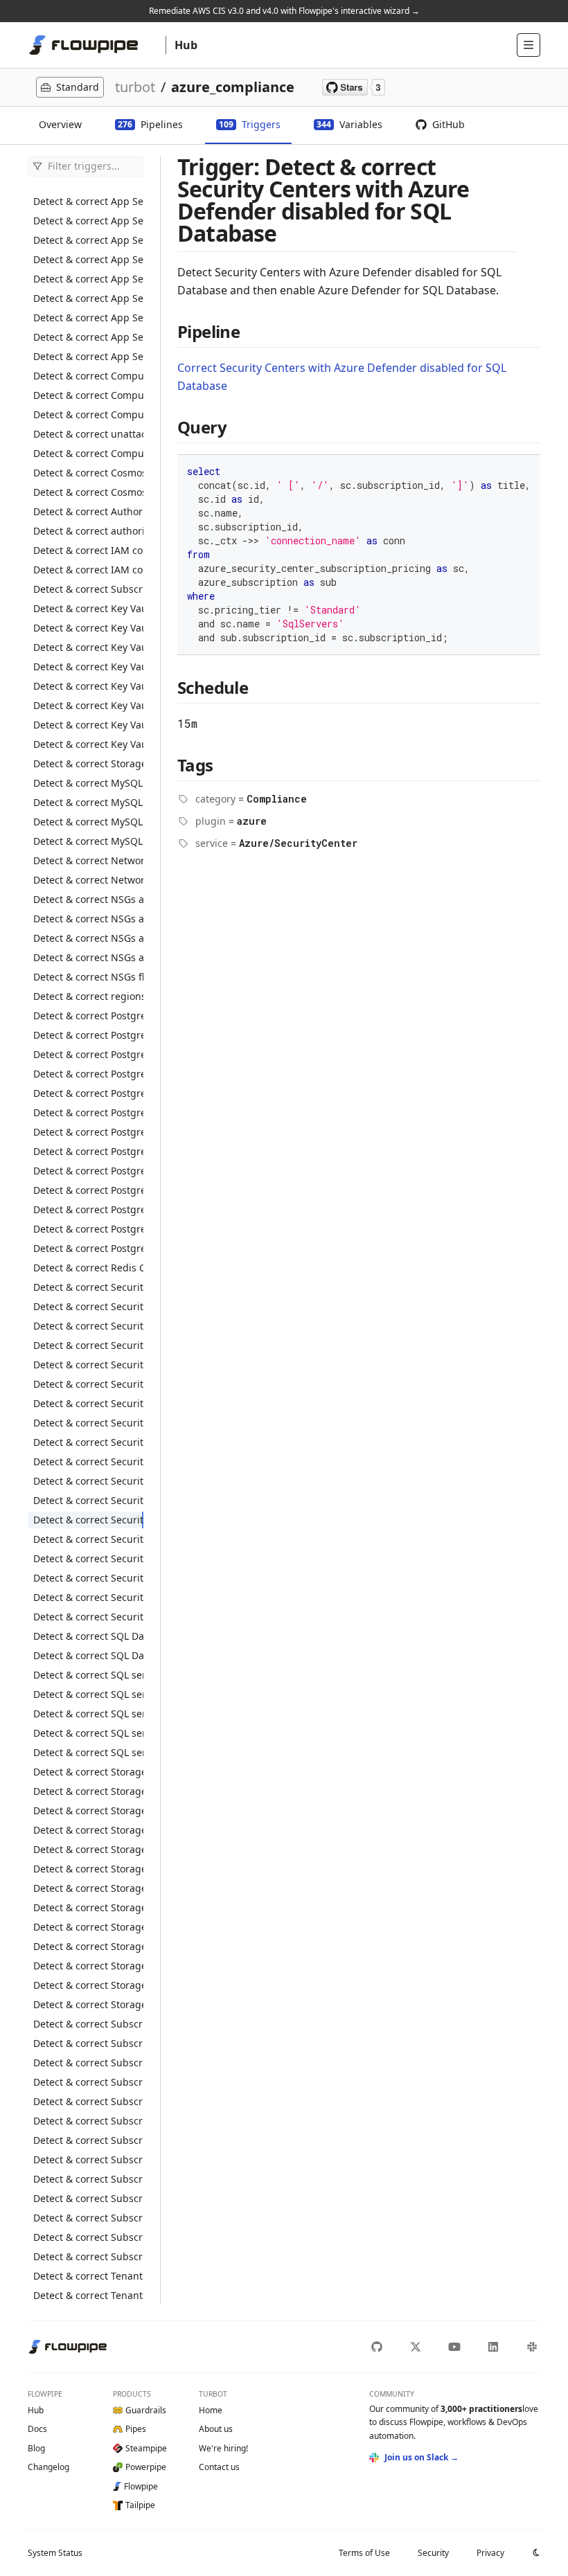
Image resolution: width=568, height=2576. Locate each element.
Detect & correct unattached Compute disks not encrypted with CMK (88, 434)
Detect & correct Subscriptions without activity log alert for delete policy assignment (88, 2140)
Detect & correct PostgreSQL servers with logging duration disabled (88, 1209)
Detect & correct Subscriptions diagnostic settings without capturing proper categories (88, 2024)
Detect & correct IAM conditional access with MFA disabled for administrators (88, 570)
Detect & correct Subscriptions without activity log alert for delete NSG (88, 2121)
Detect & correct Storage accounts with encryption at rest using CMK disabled (88, 1849)
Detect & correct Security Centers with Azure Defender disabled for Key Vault (88, 1442)
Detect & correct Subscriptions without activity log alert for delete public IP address (88, 2159)
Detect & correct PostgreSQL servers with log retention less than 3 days (88, 1229)
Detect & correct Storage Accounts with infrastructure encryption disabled (88, 1869)
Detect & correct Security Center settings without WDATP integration (88, 1306)
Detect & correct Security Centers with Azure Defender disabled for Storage (88, 1558)
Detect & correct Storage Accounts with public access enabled (88, 1907)
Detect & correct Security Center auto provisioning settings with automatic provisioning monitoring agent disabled (88, 1326)
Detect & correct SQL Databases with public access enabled (88, 1636)
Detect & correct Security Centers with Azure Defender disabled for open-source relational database (88, 1461)
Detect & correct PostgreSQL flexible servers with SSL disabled (88, 1074)
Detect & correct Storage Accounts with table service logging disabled (88, 1966)
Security (433, 2553)
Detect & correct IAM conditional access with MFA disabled (88, 550)
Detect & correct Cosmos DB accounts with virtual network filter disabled (88, 473)
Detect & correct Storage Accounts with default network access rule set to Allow (88, 1830)
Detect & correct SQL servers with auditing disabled (88, 1694)
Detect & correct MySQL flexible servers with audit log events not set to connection (88, 802)
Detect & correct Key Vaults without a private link (88, 667)
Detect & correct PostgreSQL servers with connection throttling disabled (88, 1112)
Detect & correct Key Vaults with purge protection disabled (88, 628)
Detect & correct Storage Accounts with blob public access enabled (88, 1772)
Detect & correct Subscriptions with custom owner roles (88, 589)
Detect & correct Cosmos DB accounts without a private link (88, 492)
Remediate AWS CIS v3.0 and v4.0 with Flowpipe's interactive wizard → (284, 11)
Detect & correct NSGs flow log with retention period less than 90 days (88, 977)
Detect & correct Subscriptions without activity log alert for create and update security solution (88, 2082)
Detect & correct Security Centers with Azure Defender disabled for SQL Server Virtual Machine (88, 1539)
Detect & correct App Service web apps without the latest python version (88, 337)
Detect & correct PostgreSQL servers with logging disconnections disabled (88, 1190)
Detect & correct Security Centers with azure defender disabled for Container (88, 1365)
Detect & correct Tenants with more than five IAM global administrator (88, 2295)
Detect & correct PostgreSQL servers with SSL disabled (88, 1248)
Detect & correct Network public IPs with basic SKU (88, 880)
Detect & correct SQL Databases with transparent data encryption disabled (88, 1655)
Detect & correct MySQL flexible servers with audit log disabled (88, 783)
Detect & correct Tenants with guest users (88, 2276)
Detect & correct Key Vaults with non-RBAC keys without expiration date (88, 686)
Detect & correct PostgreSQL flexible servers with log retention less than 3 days (88, 1016)
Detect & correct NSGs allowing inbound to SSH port (88, 938)
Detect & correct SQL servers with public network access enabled (88, 1733)
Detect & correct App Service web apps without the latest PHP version (88, 317)
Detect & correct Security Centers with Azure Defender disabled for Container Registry (88, 1384)
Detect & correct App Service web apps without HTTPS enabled (88, 279)
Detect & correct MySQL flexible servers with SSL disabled (88, 822)
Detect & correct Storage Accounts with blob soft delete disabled (88, 1810)
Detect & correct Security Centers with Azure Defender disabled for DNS (88, 1423)
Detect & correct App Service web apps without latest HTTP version (88, 298)
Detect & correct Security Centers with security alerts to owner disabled (88, 1578)
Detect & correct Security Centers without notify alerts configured (88, 1617)
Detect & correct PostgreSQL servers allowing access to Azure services (88, 1093)
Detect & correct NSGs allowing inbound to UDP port (88, 957)
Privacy (490, 2553)
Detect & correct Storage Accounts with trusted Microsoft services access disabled (88, 1985)
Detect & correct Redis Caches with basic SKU (88, 1268)
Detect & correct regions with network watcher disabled (88, 996)
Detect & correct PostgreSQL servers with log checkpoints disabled (88, 1151)
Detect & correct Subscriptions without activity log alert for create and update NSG (88, 2063)
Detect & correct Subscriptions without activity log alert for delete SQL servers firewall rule (88, 2198)
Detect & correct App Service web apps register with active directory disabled (88, 201)
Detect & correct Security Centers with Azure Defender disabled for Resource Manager (88, 1481)
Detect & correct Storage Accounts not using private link (88, 2004)
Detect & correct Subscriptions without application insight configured (88, 2237)
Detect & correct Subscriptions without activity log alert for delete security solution (88, 2179)
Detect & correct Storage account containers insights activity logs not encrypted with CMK (88, 763)
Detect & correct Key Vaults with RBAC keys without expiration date (88, 725)
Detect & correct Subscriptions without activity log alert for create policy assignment (88, 2043)
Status (55, 2553)
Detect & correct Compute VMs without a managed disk (88, 453)
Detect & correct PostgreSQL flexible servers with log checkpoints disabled (88, 1054)
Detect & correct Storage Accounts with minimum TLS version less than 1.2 (88, 1888)
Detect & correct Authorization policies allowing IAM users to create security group (88, 511)
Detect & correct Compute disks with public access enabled (88, 414)
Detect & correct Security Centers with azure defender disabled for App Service (88, 1345)
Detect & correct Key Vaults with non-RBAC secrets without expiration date (88, 705)
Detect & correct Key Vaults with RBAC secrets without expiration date (88, 744)
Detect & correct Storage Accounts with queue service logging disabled (88, 1927)
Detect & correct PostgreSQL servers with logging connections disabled (88, 1171)
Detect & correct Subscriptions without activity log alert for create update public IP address (88, 2218)
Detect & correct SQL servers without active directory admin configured (88, 1752)
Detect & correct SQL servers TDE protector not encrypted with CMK (88, 1675)
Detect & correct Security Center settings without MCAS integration (88, 1287)
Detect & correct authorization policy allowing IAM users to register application (88, 531)
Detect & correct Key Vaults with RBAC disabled (88, 647)
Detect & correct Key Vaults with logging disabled (88, 608)
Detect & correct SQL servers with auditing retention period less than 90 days (88, 1714)
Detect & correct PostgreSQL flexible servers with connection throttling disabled (88, 1035)
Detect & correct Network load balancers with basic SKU (88, 860)
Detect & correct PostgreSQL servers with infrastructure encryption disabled (88, 1132)
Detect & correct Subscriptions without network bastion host (88, 2256)
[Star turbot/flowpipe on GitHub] (354, 87)
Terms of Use (364, 2553)
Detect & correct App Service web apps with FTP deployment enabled (88, 240)
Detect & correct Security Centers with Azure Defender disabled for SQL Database (88, 1520)
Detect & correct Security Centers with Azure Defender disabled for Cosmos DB (88, 1403)
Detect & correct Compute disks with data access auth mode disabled (88, 395)
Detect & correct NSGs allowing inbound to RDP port (88, 919)
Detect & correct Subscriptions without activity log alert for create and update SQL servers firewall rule (88, 2101)
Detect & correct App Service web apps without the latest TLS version (88, 356)
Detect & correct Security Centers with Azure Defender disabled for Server (88, 1500)
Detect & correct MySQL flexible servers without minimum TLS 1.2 (88, 841)
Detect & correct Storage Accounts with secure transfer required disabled (88, 1946)
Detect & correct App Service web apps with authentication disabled (88, 221)
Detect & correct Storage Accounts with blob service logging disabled (88, 1791)
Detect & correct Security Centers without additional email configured (88, 1597)
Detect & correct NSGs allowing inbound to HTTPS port (88, 899)
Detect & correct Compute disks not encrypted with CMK (88, 376)
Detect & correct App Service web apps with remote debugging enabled (88, 259)
